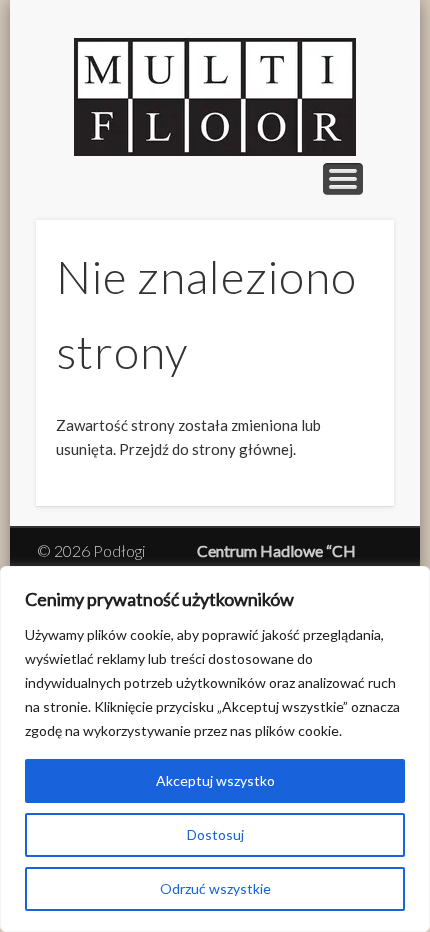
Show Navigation (343, 179)
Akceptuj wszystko (215, 780)
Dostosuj (215, 834)
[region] (215, 749)
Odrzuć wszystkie (215, 888)
